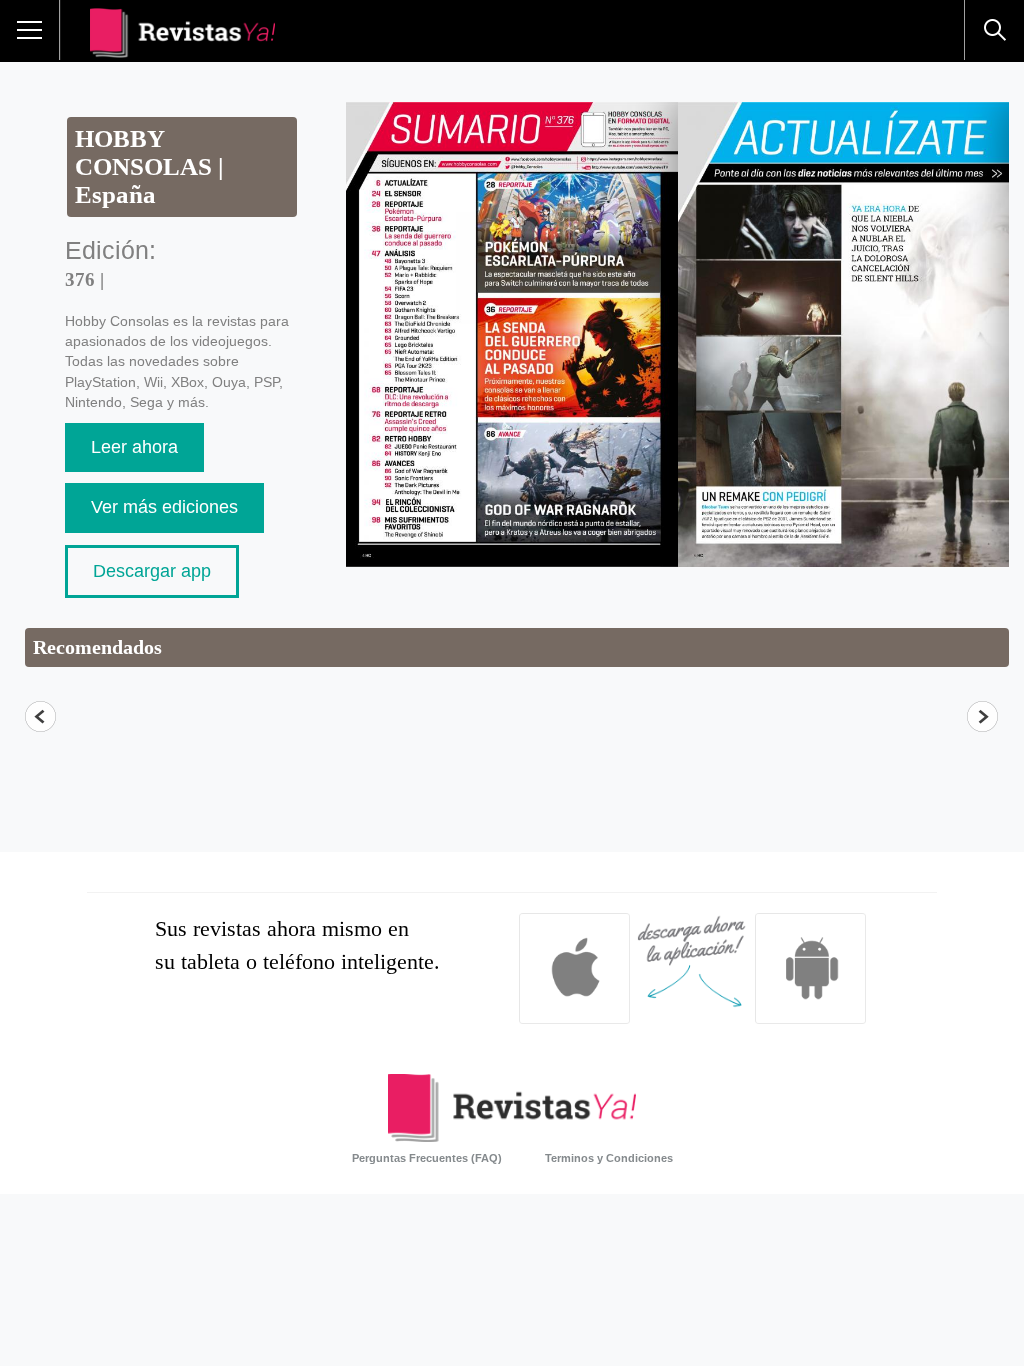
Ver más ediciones (164, 507)
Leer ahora (134, 447)
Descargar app (152, 571)
